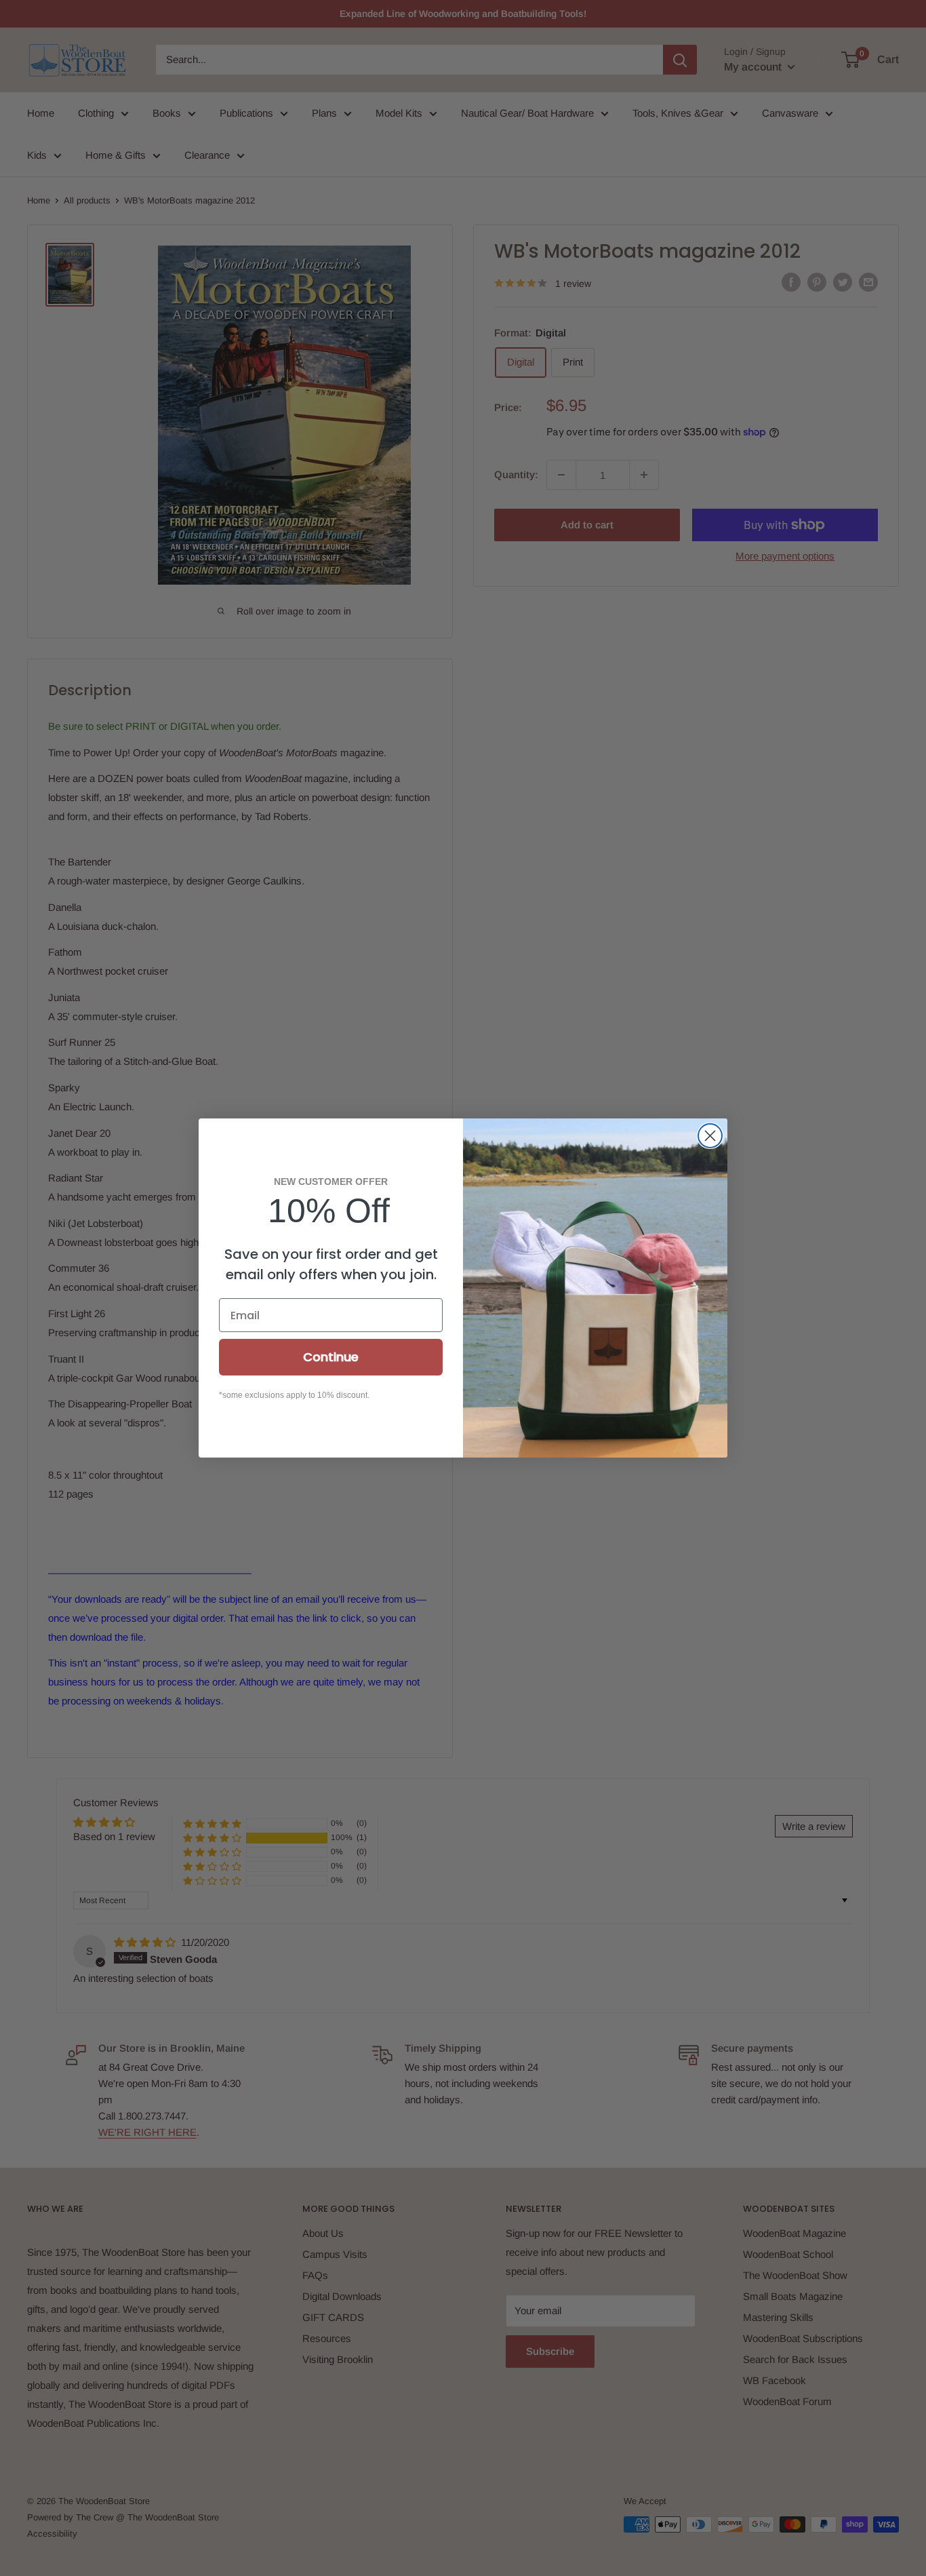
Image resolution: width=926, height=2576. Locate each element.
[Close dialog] (710, 1136)
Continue (331, 1357)
